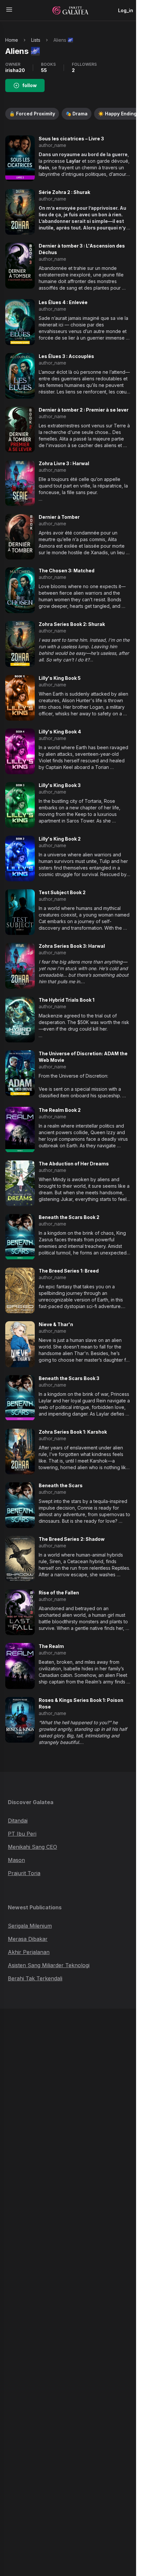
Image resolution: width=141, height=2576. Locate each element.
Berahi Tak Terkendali (35, 1978)
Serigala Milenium (30, 1926)
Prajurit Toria (24, 1873)
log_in (126, 10)
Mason (16, 1860)
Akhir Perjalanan (29, 1952)
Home (12, 40)
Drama (77, 114)
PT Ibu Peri (22, 1834)
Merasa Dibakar (28, 1939)
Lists (36, 40)
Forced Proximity (32, 114)
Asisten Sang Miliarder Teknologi (49, 1965)
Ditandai (18, 1821)
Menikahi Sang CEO (32, 1847)
